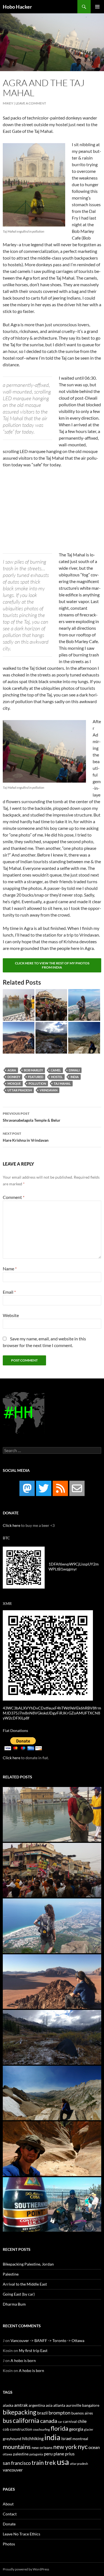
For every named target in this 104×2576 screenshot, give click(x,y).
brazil (42, 2413)
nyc (83, 2446)
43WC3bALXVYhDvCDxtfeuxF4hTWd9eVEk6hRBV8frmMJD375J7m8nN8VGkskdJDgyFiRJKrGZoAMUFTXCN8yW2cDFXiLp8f (52, 1713)
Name (10, 1269)
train (38, 2463)
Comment (14, 1197)
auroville (74, 2405)
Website (11, 1315)
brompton (59, 2413)
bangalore (91, 2405)
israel (66, 2438)
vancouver (13, 2470)
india (75, 1077)
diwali (74, 1070)
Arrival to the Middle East (25, 2284)
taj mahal (62, 1083)
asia (49, 2405)
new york (65, 2447)
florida (59, 2428)
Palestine (11, 2274)
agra (12, 1070)
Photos (9, 2544)
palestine (21, 2454)
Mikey (8, 103)
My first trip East (33, 2350)
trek (50, 2462)
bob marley (33, 1070)
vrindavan (49, 1090)
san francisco (17, 2463)
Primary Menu (97, 7)
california (26, 2420)
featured (36, 1077)
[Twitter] (44, 1488)
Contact (10, 2514)
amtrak (21, 2405)
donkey (14, 1077)
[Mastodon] (27, 1488)
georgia (76, 2429)
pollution (37, 1083)
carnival (70, 2421)
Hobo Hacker (17, 7)
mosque (14, 1083)
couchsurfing (41, 2429)
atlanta (59, 2405)
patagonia (36, 2454)
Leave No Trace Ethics (21, 2534)
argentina (37, 2405)
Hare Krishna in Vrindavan (26, 1137)
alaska (8, 2405)
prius (70, 2454)
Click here (12, 1525)
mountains (17, 2447)
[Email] (77, 1488)
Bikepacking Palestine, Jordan (28, 2264)
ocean (94, 2447)
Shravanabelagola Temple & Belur (32, 1117)
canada (49, 2421)
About (8, 2504)
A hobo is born (23, 2360)
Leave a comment (31, 103)
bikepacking (20, 2412)
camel (56, 1070)
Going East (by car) (19, 2294)
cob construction (17, 2429)
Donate (9, 2524)
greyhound (12, 2439)
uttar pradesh (20, 1090)
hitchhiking (33, 2438)
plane (59, 2454)
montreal (80, 2439)
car (60, 2422)
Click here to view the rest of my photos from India (52, 965)
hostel (57, 1077)
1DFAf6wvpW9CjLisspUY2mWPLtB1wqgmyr (74, 1566)
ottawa (7, 2454)
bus (7, 2421)
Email (9, 1292)
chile (82, 2421)
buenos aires (82, 2413)
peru (48, 2454)
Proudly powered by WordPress (26, 2569)
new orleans (42, 2448)
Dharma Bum (14, 2304)
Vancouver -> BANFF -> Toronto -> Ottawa (47, 2340)
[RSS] (60, 1488)
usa (63, 2462)
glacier (89, 2429)
